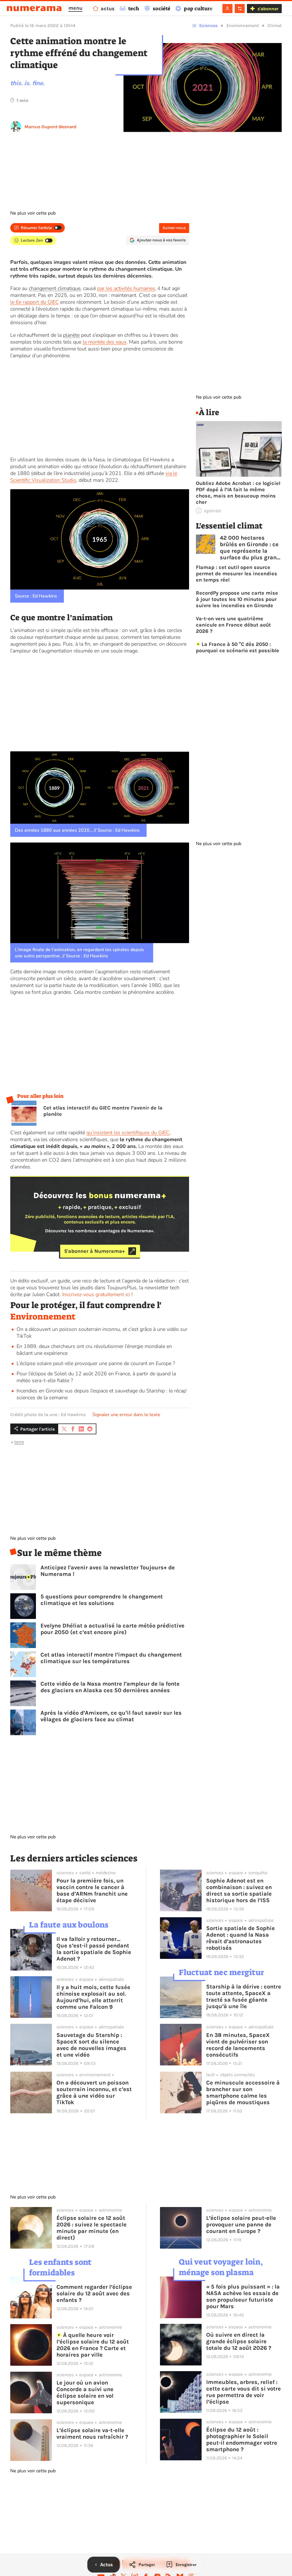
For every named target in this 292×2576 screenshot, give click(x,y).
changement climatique (55, 288)
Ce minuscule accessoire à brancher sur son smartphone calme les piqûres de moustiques (243, 2092)
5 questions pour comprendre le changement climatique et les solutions (102, 1600)
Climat (275, 26)
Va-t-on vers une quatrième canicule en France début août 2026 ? (233, 625)
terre (19, 1442)
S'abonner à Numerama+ (95, 1251)
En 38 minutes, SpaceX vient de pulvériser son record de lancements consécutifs (238, 2045)
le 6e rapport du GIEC (35, 302)
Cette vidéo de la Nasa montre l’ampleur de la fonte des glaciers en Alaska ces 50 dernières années (110, 1687)
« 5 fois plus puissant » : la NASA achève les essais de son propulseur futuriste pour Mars (243, 2296)
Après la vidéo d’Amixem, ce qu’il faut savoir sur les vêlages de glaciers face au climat (111, 1716)
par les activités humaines (126, 288)
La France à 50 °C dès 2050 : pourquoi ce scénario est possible (238, 647)
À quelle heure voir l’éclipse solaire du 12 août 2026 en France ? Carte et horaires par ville (93, 2345)
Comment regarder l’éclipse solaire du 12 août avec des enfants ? (94, 2293)
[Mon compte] (227, 9)
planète (71, 335)
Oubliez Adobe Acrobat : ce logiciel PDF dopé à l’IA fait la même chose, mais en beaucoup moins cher (238, 493)
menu (75, 8)
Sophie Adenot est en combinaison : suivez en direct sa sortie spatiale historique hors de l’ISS (239, 1890)
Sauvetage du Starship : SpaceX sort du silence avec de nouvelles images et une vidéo (91, 2045)
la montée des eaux (105, 342)
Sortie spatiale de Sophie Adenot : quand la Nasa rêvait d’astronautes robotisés (241, 1938)
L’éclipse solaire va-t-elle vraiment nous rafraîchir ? (92, 2434)
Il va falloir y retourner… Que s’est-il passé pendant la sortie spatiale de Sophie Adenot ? (94, 1949)
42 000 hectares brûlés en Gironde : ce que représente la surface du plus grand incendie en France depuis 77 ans (250, 548)
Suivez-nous (174, 228)
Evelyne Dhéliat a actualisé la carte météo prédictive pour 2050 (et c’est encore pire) (112, 1629)
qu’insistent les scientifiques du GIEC (128, 1133)
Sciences (208, 26)
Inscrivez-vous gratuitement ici (96, 1294)
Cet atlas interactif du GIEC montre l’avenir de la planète (103, 1111)
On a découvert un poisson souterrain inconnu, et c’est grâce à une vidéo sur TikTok (94, 2092)
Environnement (243, 26)
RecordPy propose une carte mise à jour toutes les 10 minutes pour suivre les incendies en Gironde (237, 599)
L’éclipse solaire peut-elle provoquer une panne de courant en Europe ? (96, 1363)
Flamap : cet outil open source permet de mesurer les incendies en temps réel (237, 574)
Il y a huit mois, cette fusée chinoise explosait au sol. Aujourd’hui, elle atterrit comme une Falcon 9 (93, 1997)
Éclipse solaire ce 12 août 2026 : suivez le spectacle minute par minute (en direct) (92, 2228)
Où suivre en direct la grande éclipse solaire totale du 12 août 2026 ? (239, 2341)
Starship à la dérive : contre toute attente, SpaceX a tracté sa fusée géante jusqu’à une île (244, 1996)
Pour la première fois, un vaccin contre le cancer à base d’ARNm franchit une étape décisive (92, 1890)
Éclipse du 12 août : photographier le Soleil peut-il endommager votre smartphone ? (242, 2440)
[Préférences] (240, 9)
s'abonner (268, 9)
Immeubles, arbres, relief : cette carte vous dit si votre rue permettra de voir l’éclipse (244, 2392)
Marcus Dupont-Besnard (50, 127)
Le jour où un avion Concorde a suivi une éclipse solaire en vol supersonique (85, 2393)
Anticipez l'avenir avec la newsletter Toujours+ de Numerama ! (108, 1571)
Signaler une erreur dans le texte (126, 1415)
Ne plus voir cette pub (33, 213)
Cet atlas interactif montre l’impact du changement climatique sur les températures (111, 1658)
